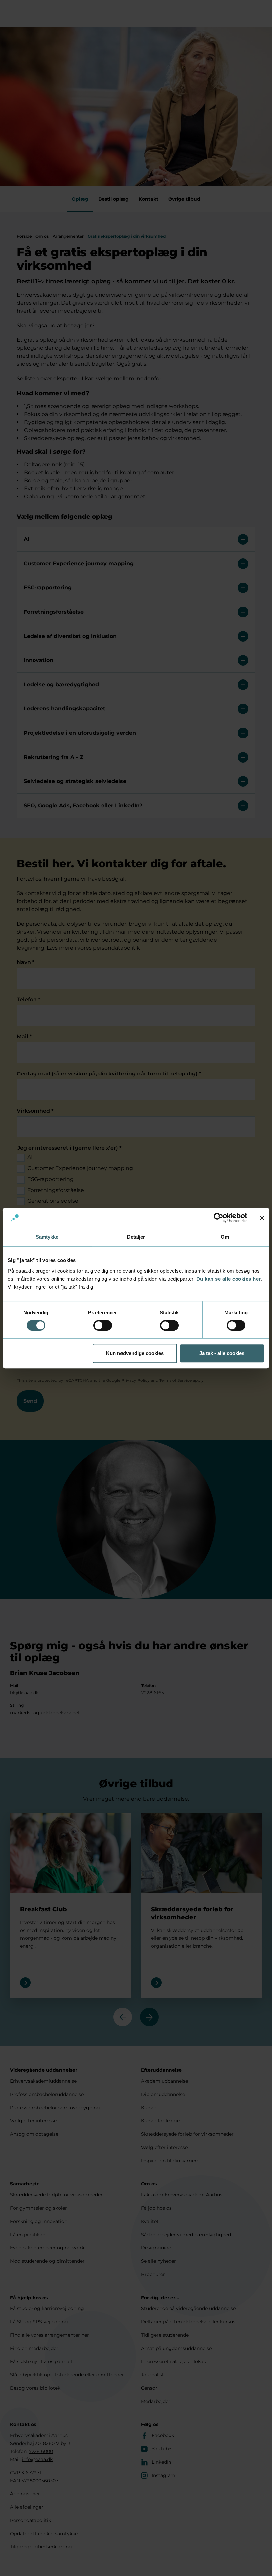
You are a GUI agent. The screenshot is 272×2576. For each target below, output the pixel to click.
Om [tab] (225, 1237)
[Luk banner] (262, 1218)
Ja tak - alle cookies (222, 1353)
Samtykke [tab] (47, 1237)
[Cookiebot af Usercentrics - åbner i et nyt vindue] (218, 1218)
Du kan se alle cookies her (229, 1279)
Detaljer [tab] (136, 1237)
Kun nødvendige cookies (135, 1353)
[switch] (103, 1325)
